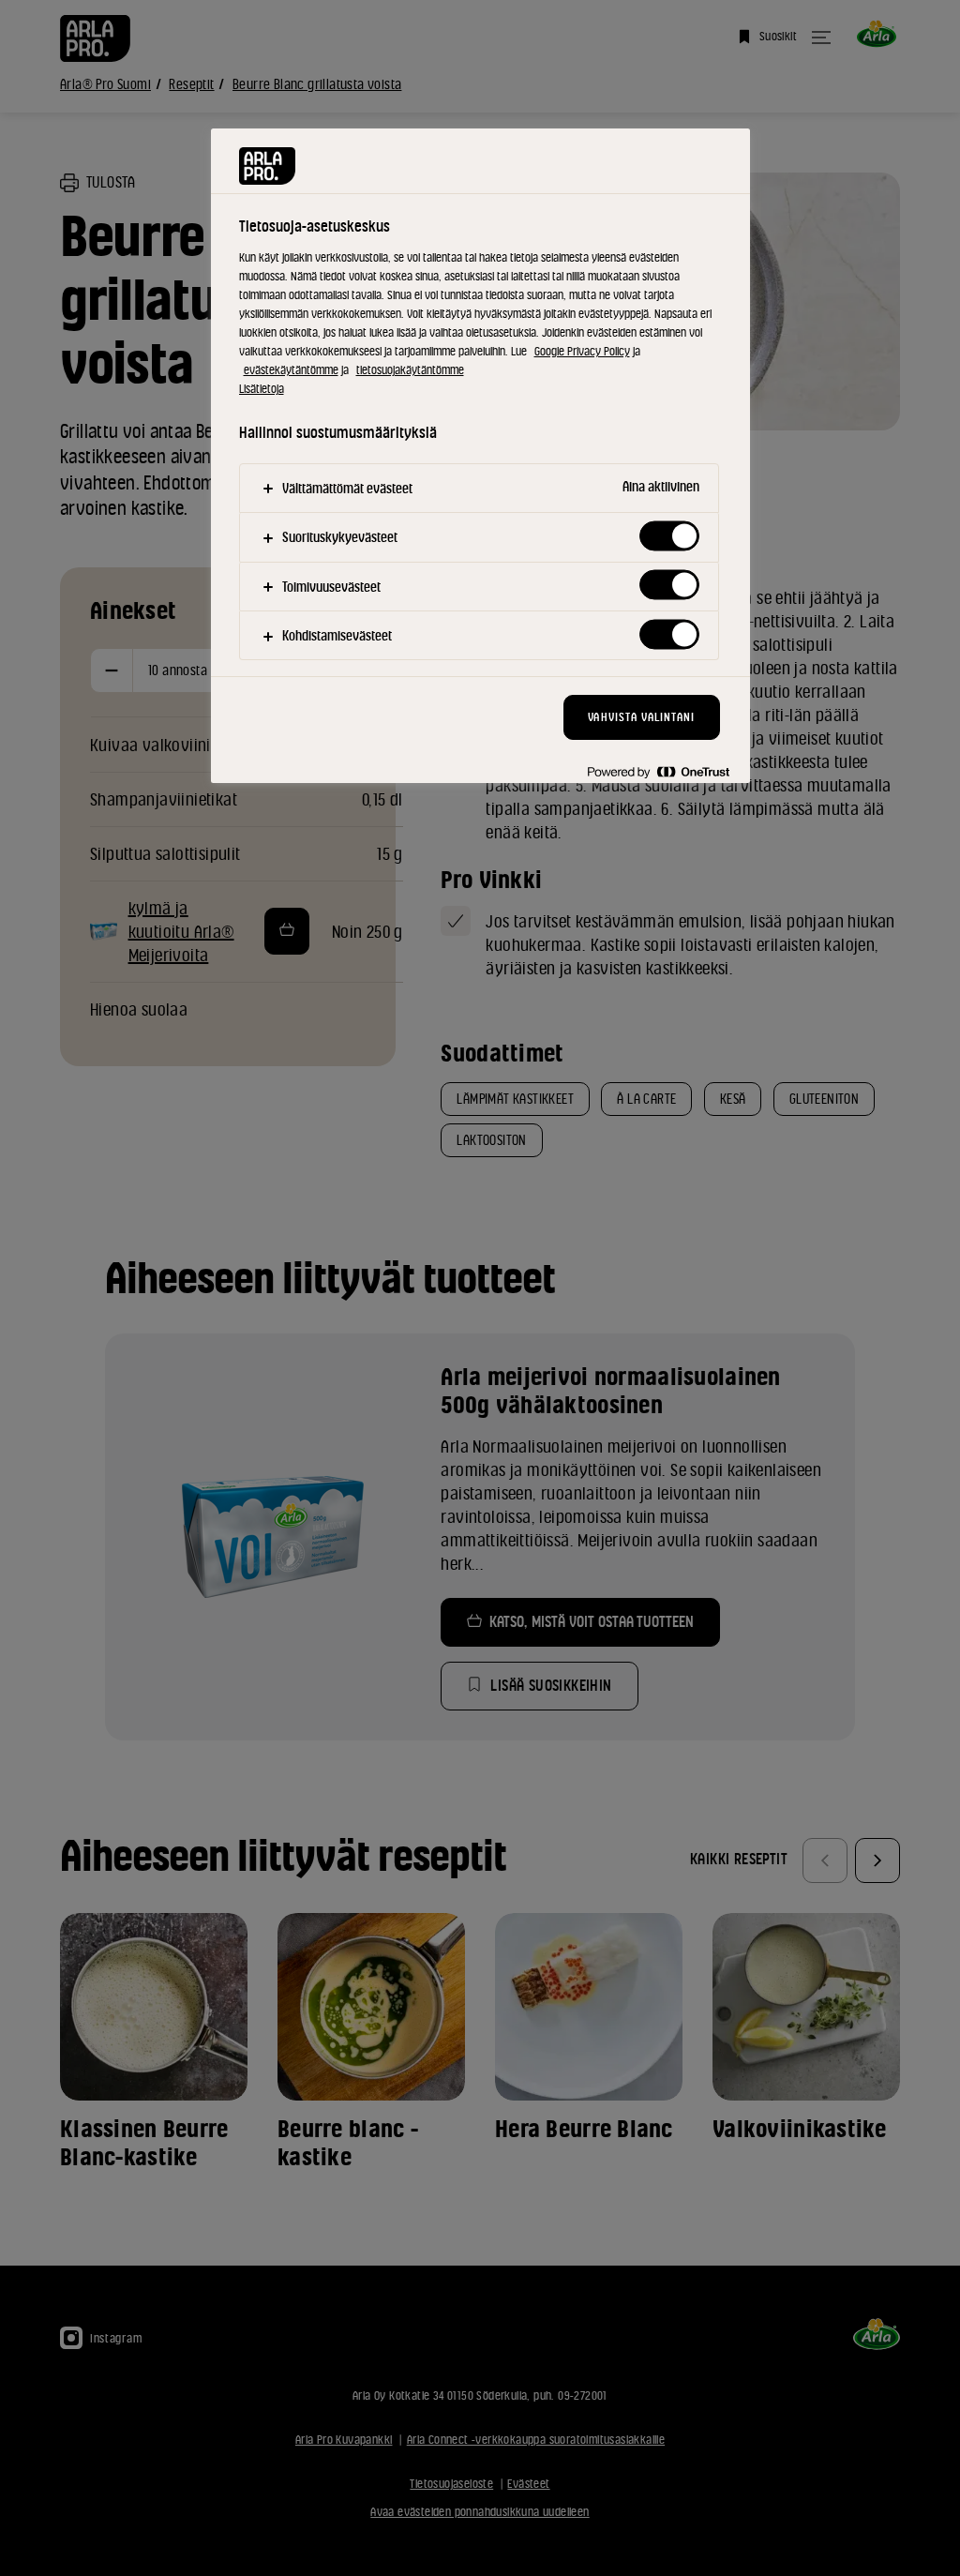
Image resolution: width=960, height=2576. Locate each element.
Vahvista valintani (641, 717)
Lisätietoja (262, 389)
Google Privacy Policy (582, 351)
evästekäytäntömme (291, 370)
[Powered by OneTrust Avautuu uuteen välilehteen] (658, 771)
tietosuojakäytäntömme (410, 370)
